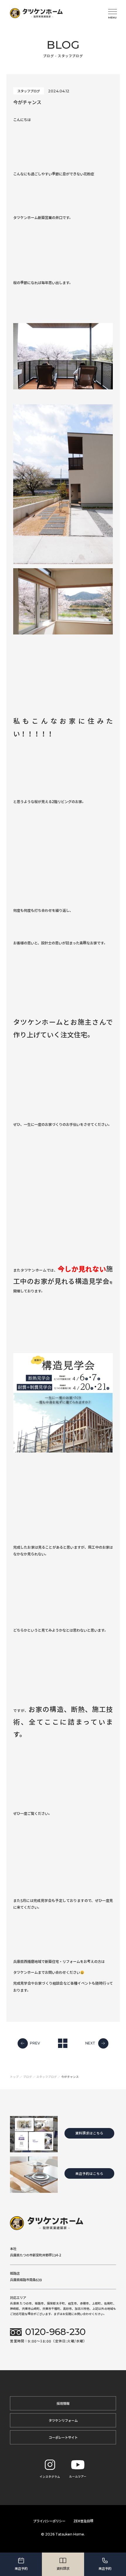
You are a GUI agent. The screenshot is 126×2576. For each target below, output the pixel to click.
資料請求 (63, 2568)
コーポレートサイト (63, 2437)
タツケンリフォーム (63, 2420)
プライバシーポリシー (49, 2521)
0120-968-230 (55, 2332)
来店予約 (21, 2568)
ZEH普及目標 (83, 2521)
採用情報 (63, 2403)
